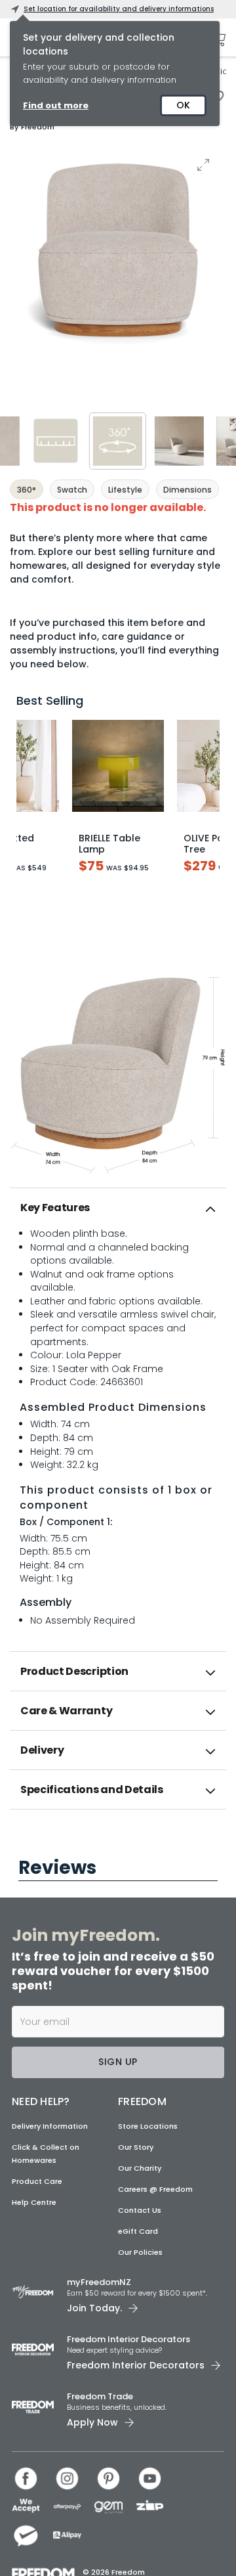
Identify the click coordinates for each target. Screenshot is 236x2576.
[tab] (118, 1208)
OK (183, 105)
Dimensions (187, 490)
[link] (118, 1838)
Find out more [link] (56, 105)
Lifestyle (125, 490)
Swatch (72, 490)
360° (27, 490)
